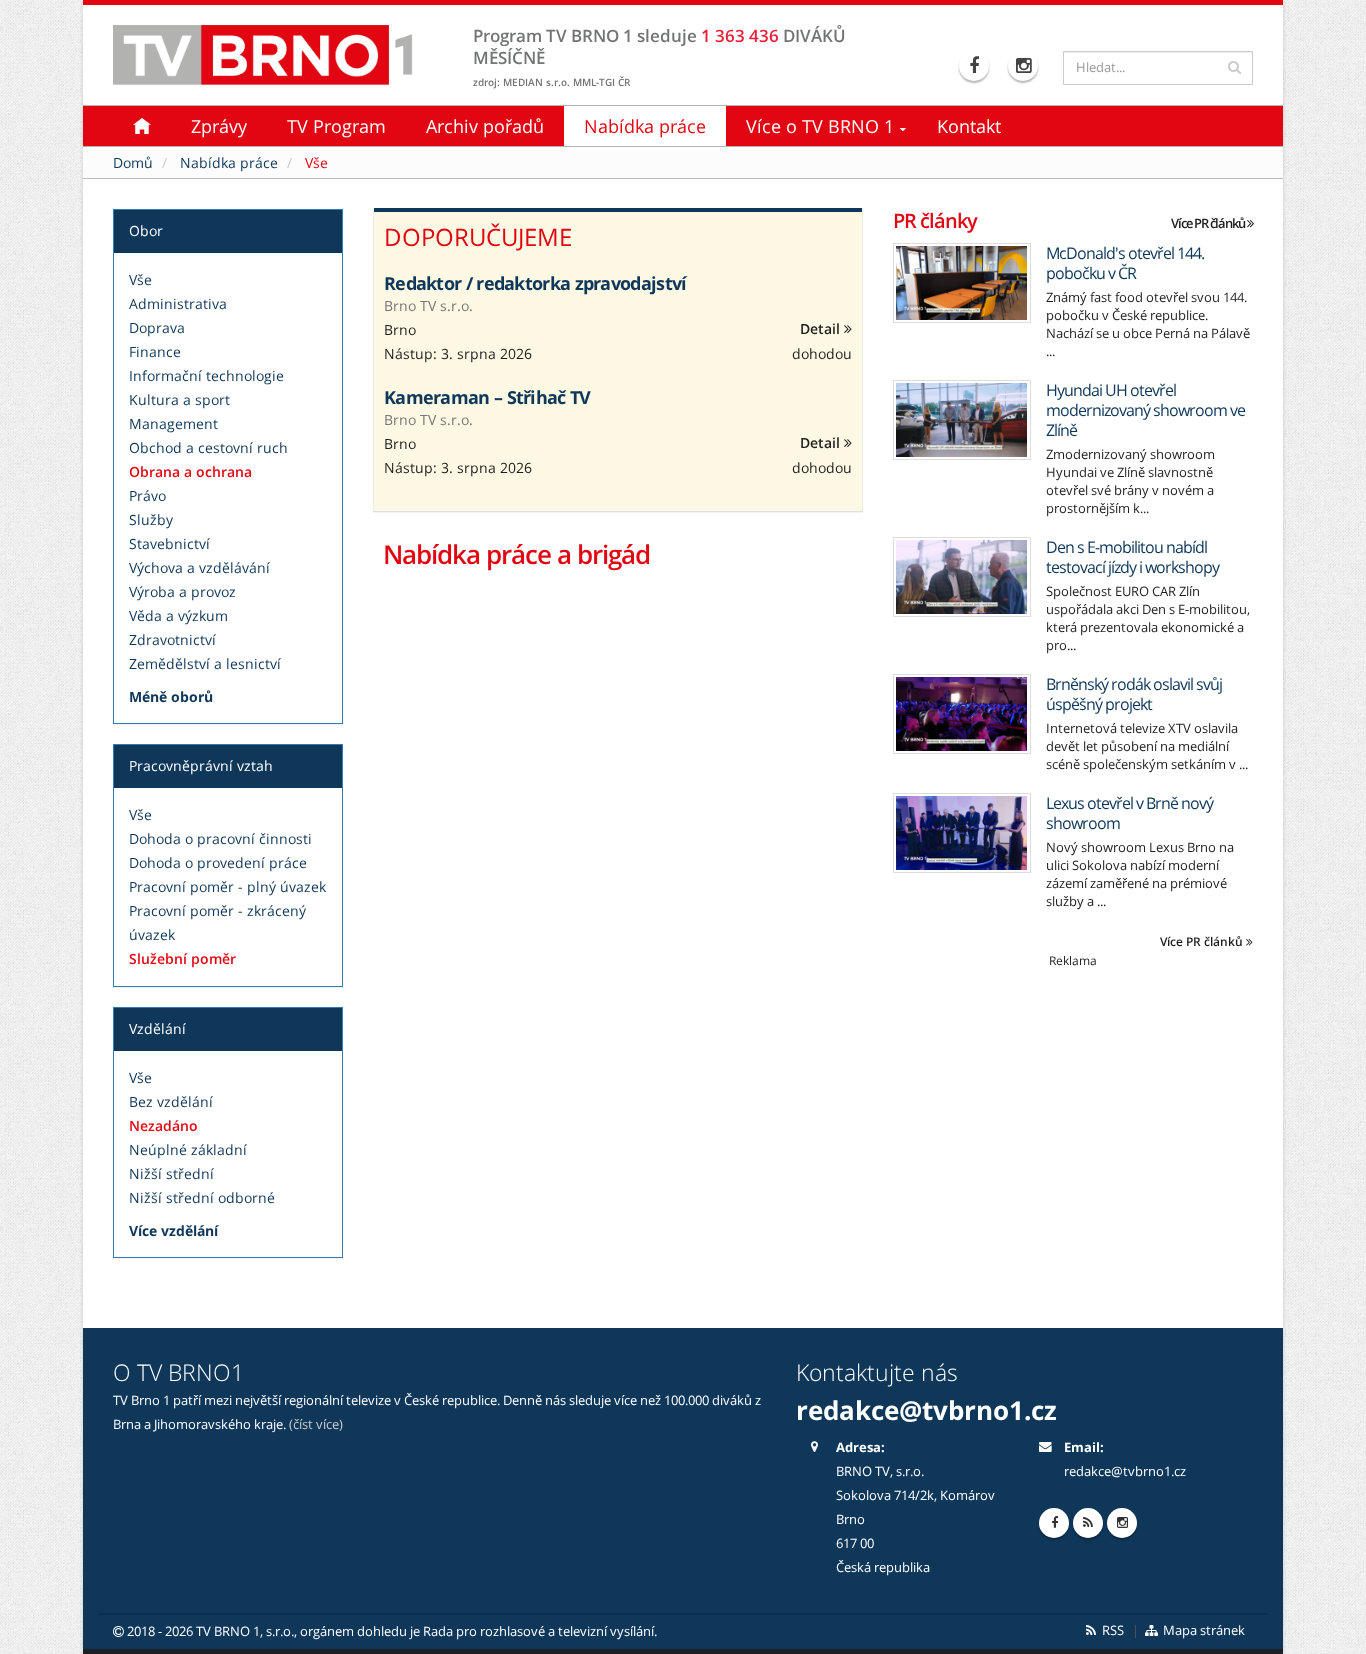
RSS (1111, 1630)
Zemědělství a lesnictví (205, 663)
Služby (151, 519)
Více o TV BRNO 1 (820, 126)
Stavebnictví (169, 543)
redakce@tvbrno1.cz (1125, 1471)
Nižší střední (171, 1173)
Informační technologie (206, 375)
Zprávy (219, 126)
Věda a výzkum (178, 615)
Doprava (157, 327)
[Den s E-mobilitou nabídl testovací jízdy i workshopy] (962, 577)
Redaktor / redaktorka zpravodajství (535, 283)
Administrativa (178, 303)
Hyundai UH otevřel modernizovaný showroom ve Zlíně (1145, 410)
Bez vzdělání (171, 1101)
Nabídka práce (645, 126)
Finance (155, 351)
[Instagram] (1025, 66)
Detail (822, 328)
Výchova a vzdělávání (199, 567)
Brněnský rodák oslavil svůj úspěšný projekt (1134, 694)
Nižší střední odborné (202, 1197)
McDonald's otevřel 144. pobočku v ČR (1125, 263)
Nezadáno (163, 1125)
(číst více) (316, 1424)
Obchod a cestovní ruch (208, 447)
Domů (133, 162)
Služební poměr (182, 958)
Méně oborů (171, 696)
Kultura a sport (179, 399)
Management (173, 423)
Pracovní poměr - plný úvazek (227, 886)
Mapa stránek (1202, 1630)
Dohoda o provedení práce (218, 862)
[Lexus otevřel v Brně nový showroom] (962, 833)
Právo (147, 495)
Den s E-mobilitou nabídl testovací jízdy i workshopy (1132, 557)
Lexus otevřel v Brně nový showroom (1129, 813)
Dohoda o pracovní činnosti (220, 838)
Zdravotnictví (172, 639)
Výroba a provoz (182, 591)
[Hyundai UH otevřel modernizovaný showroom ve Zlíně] (962, 420)
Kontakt (969, 126)
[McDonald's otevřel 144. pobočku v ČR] (962, 283)
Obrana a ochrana (190, 471)
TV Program (336, 126)
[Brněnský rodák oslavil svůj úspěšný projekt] (962, 714)
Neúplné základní (188, 1149)
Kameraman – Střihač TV (487, 397)
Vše (140, 279)
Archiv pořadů (485, 126)
